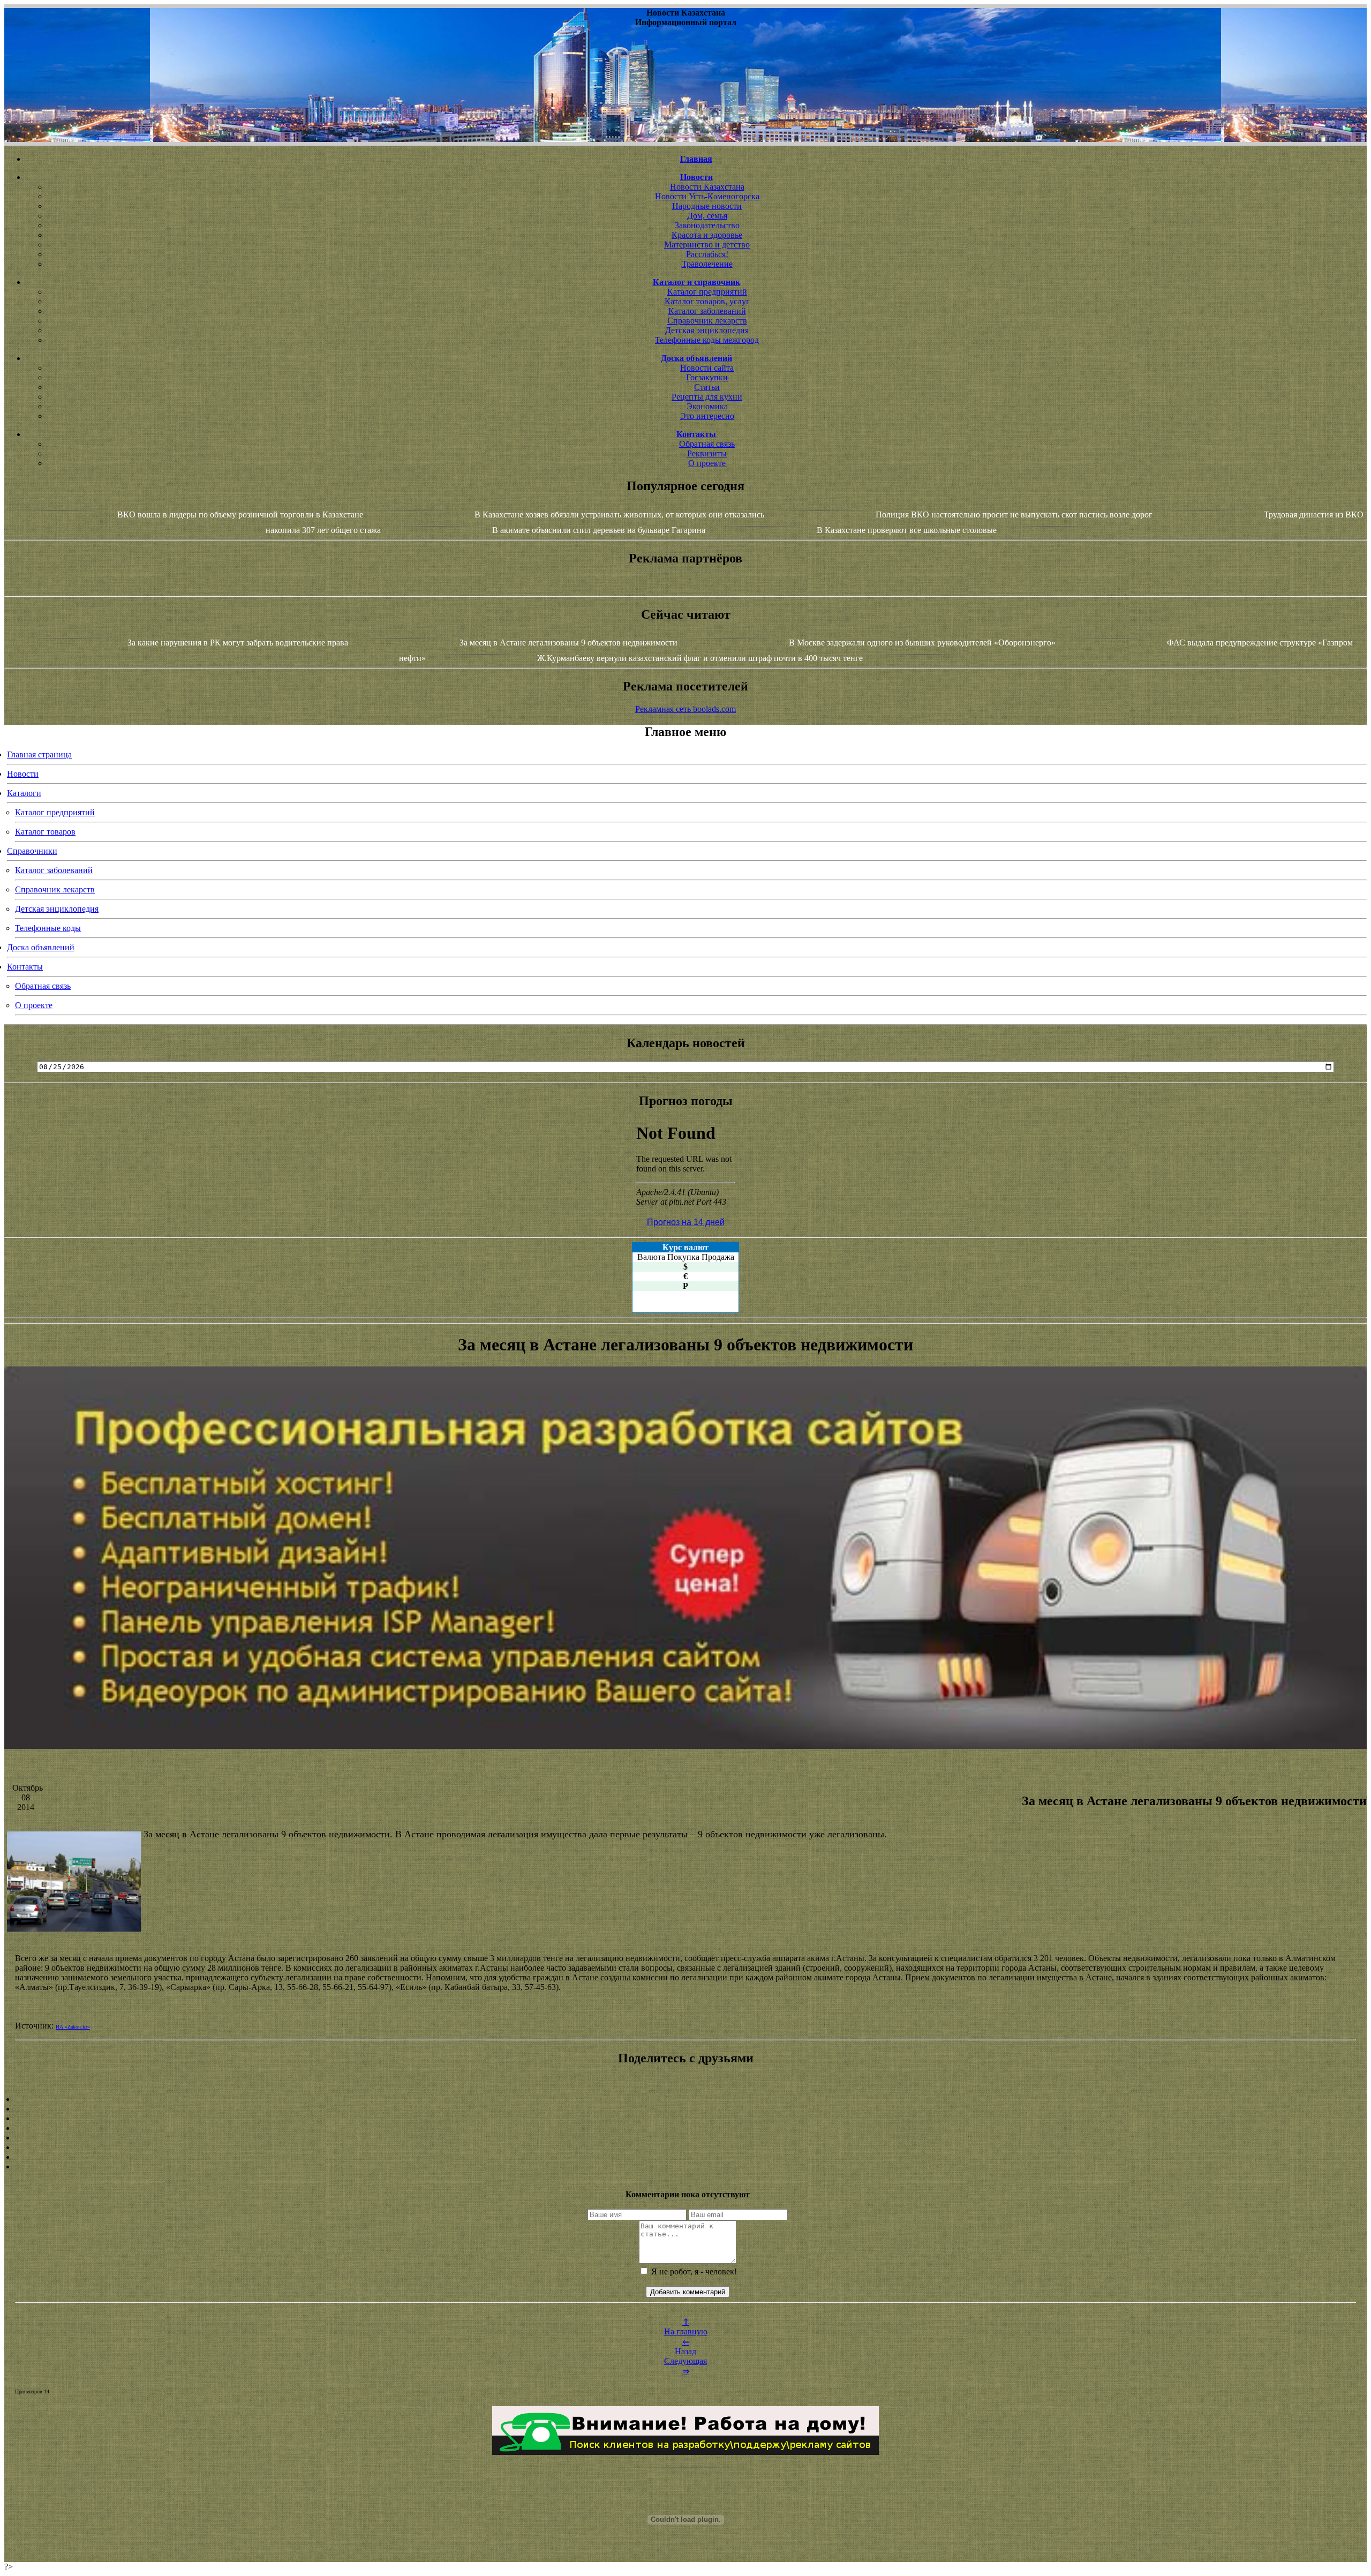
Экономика (707, 406)
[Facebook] (685, 2138)
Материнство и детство (707, 245)
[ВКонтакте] (685, 2128)
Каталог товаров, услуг (707, 301)
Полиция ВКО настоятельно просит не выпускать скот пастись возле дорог (1014, 515)
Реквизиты (707, 453)
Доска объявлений (41, 947)
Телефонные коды (48, 928)
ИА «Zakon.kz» (73, 2027)
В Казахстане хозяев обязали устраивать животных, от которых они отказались (619, 515)
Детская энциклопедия (707, 330)
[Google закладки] (685, 2119)
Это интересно (707, 416)
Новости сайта (707, 368)
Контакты (25, 967)
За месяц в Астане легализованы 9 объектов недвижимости (568, 643)
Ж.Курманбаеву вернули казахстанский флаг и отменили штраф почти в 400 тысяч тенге (700, 658)
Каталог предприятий (707, 292)
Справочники (32, 851)
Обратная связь (707, 444)
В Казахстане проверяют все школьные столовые (907, 530)
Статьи (707, 387)
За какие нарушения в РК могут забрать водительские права (238, 643)
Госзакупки (707, 377)
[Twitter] (685, 2147)
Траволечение (707, 264)
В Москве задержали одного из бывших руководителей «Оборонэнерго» (922, 643)
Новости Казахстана (707, 187)
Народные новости (707, 206)
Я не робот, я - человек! (693, 2271)
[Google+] (685, 2109)
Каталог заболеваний (707, 311)
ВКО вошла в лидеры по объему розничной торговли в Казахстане (240, 515)
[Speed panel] (685, 2099)
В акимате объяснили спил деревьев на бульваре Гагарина (599, 530)
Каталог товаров (45, 832)
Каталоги (24, 793)
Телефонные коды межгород (707, 340)
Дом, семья (707, 216)
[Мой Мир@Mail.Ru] (685, 2167)
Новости (23, 774)
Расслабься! (707, 254)
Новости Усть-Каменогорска (707, 196)
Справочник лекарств (707, 321)
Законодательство (707, 225)
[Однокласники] (685, 2157)
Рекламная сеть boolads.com (685, 709)
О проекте (707, 463)
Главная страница (39, 754)
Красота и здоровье (707, 235)
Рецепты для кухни (707, 397)
